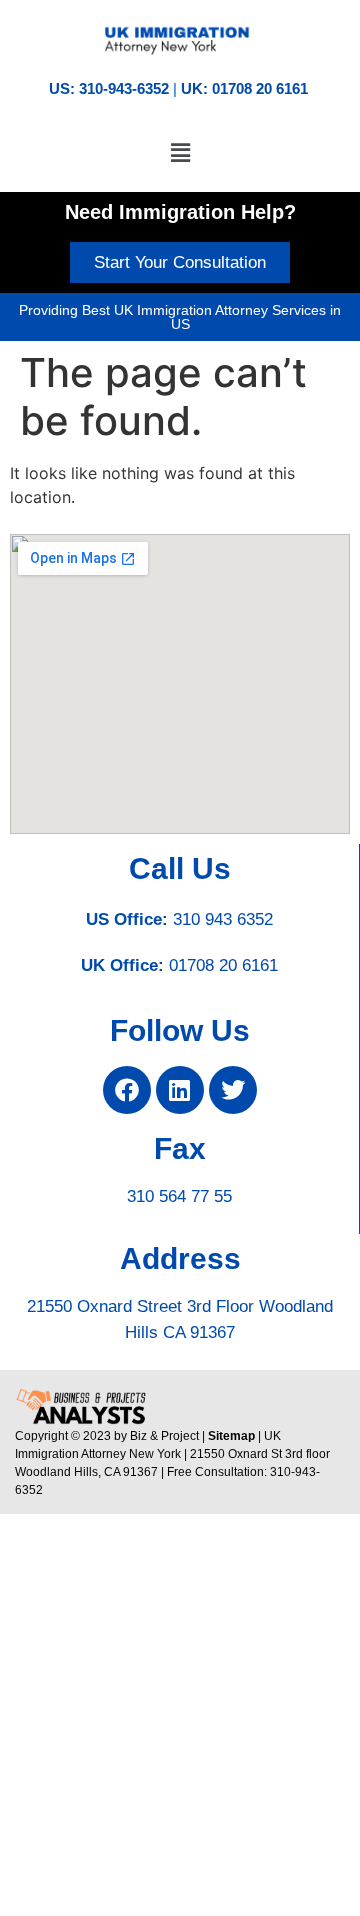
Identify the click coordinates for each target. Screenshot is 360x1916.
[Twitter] (233, 1090)
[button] (180, 153)
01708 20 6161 (223, 965)
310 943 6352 (223, 919)
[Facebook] (127, 1090)
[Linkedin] (180, 1090)
